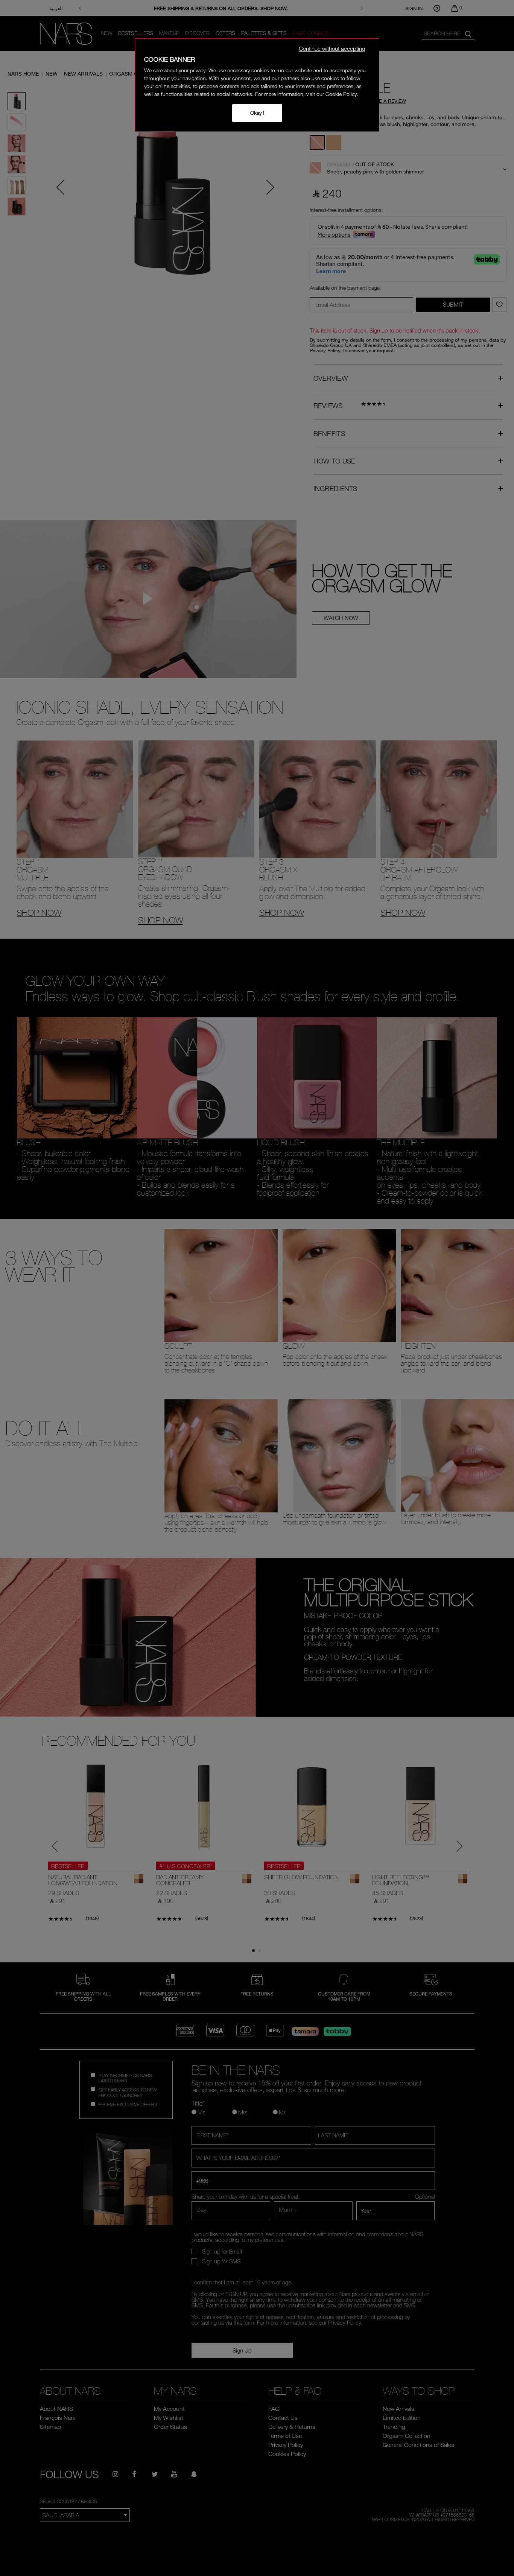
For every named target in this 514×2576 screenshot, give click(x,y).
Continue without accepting (332, 49)
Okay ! (257, 113)
